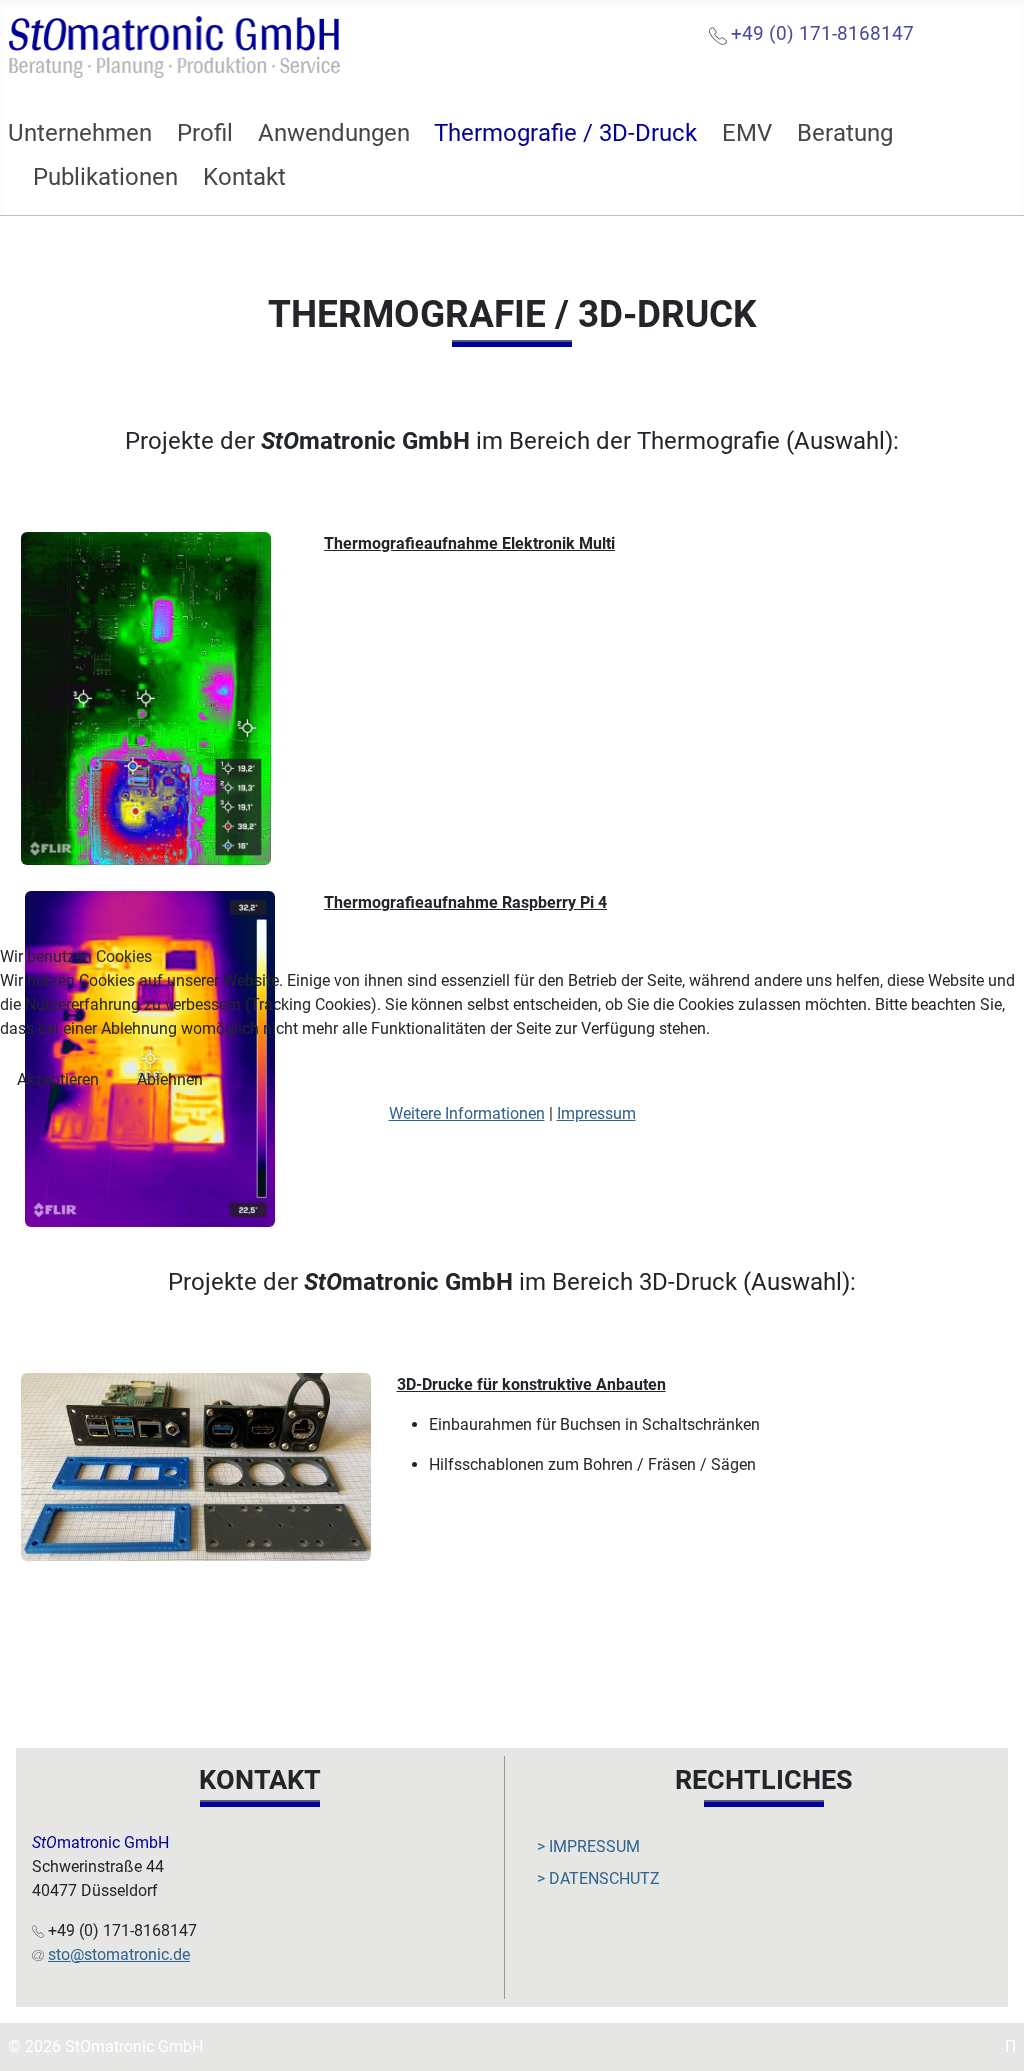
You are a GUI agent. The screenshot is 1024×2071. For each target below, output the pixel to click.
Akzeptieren (58, 1079)
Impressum (596, 1113)
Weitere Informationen (467, 1113)
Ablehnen (170, 1079)
